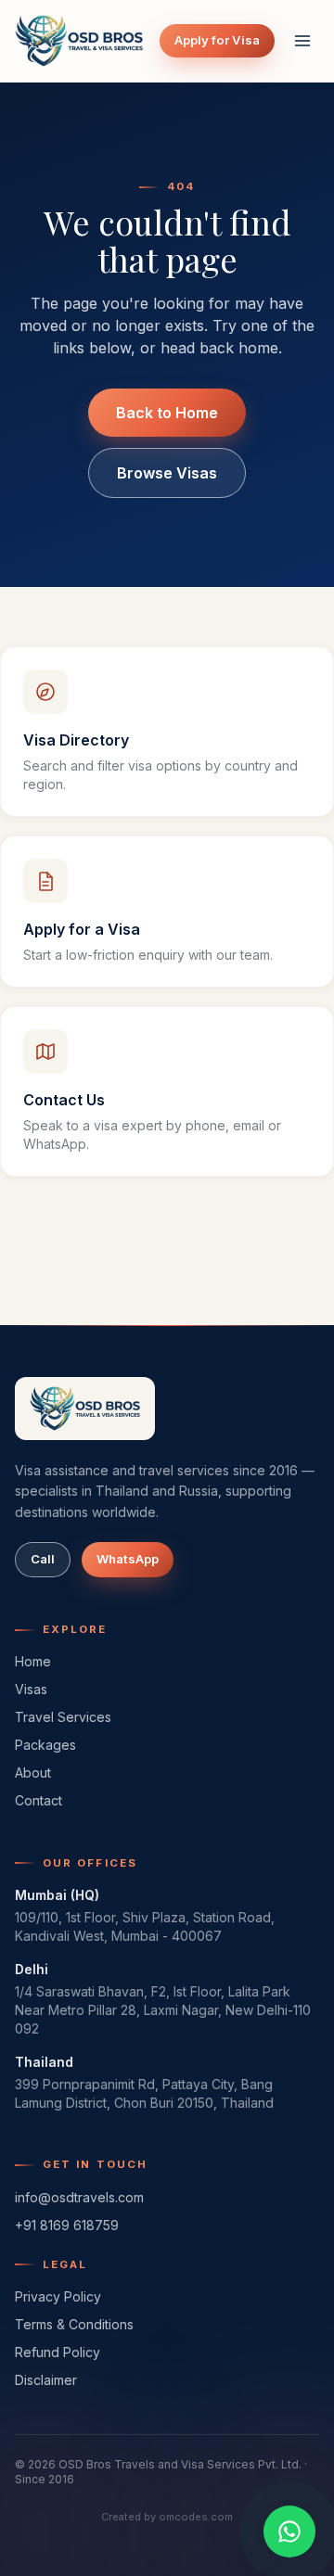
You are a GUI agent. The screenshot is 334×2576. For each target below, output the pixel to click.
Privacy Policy (58, 2296)
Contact (39, 1800)
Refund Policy (58, 2352)
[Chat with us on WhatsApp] (289, 2531)
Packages (45, 1745)
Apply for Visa (217, 40)
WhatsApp (128, 1559)
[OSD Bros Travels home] (79, 41)
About (33, 1773)
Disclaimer (46, 2380)
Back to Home (167, 413)
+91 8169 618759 (67, 2225)
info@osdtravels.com (79, 2197)
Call (43, 1559)
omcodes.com (196, 2517)
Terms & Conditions (74, 2324)
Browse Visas (167, 473)
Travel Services (63, 1717)
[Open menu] (302, 41)
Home (33, 1661)
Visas (31, 1689)
